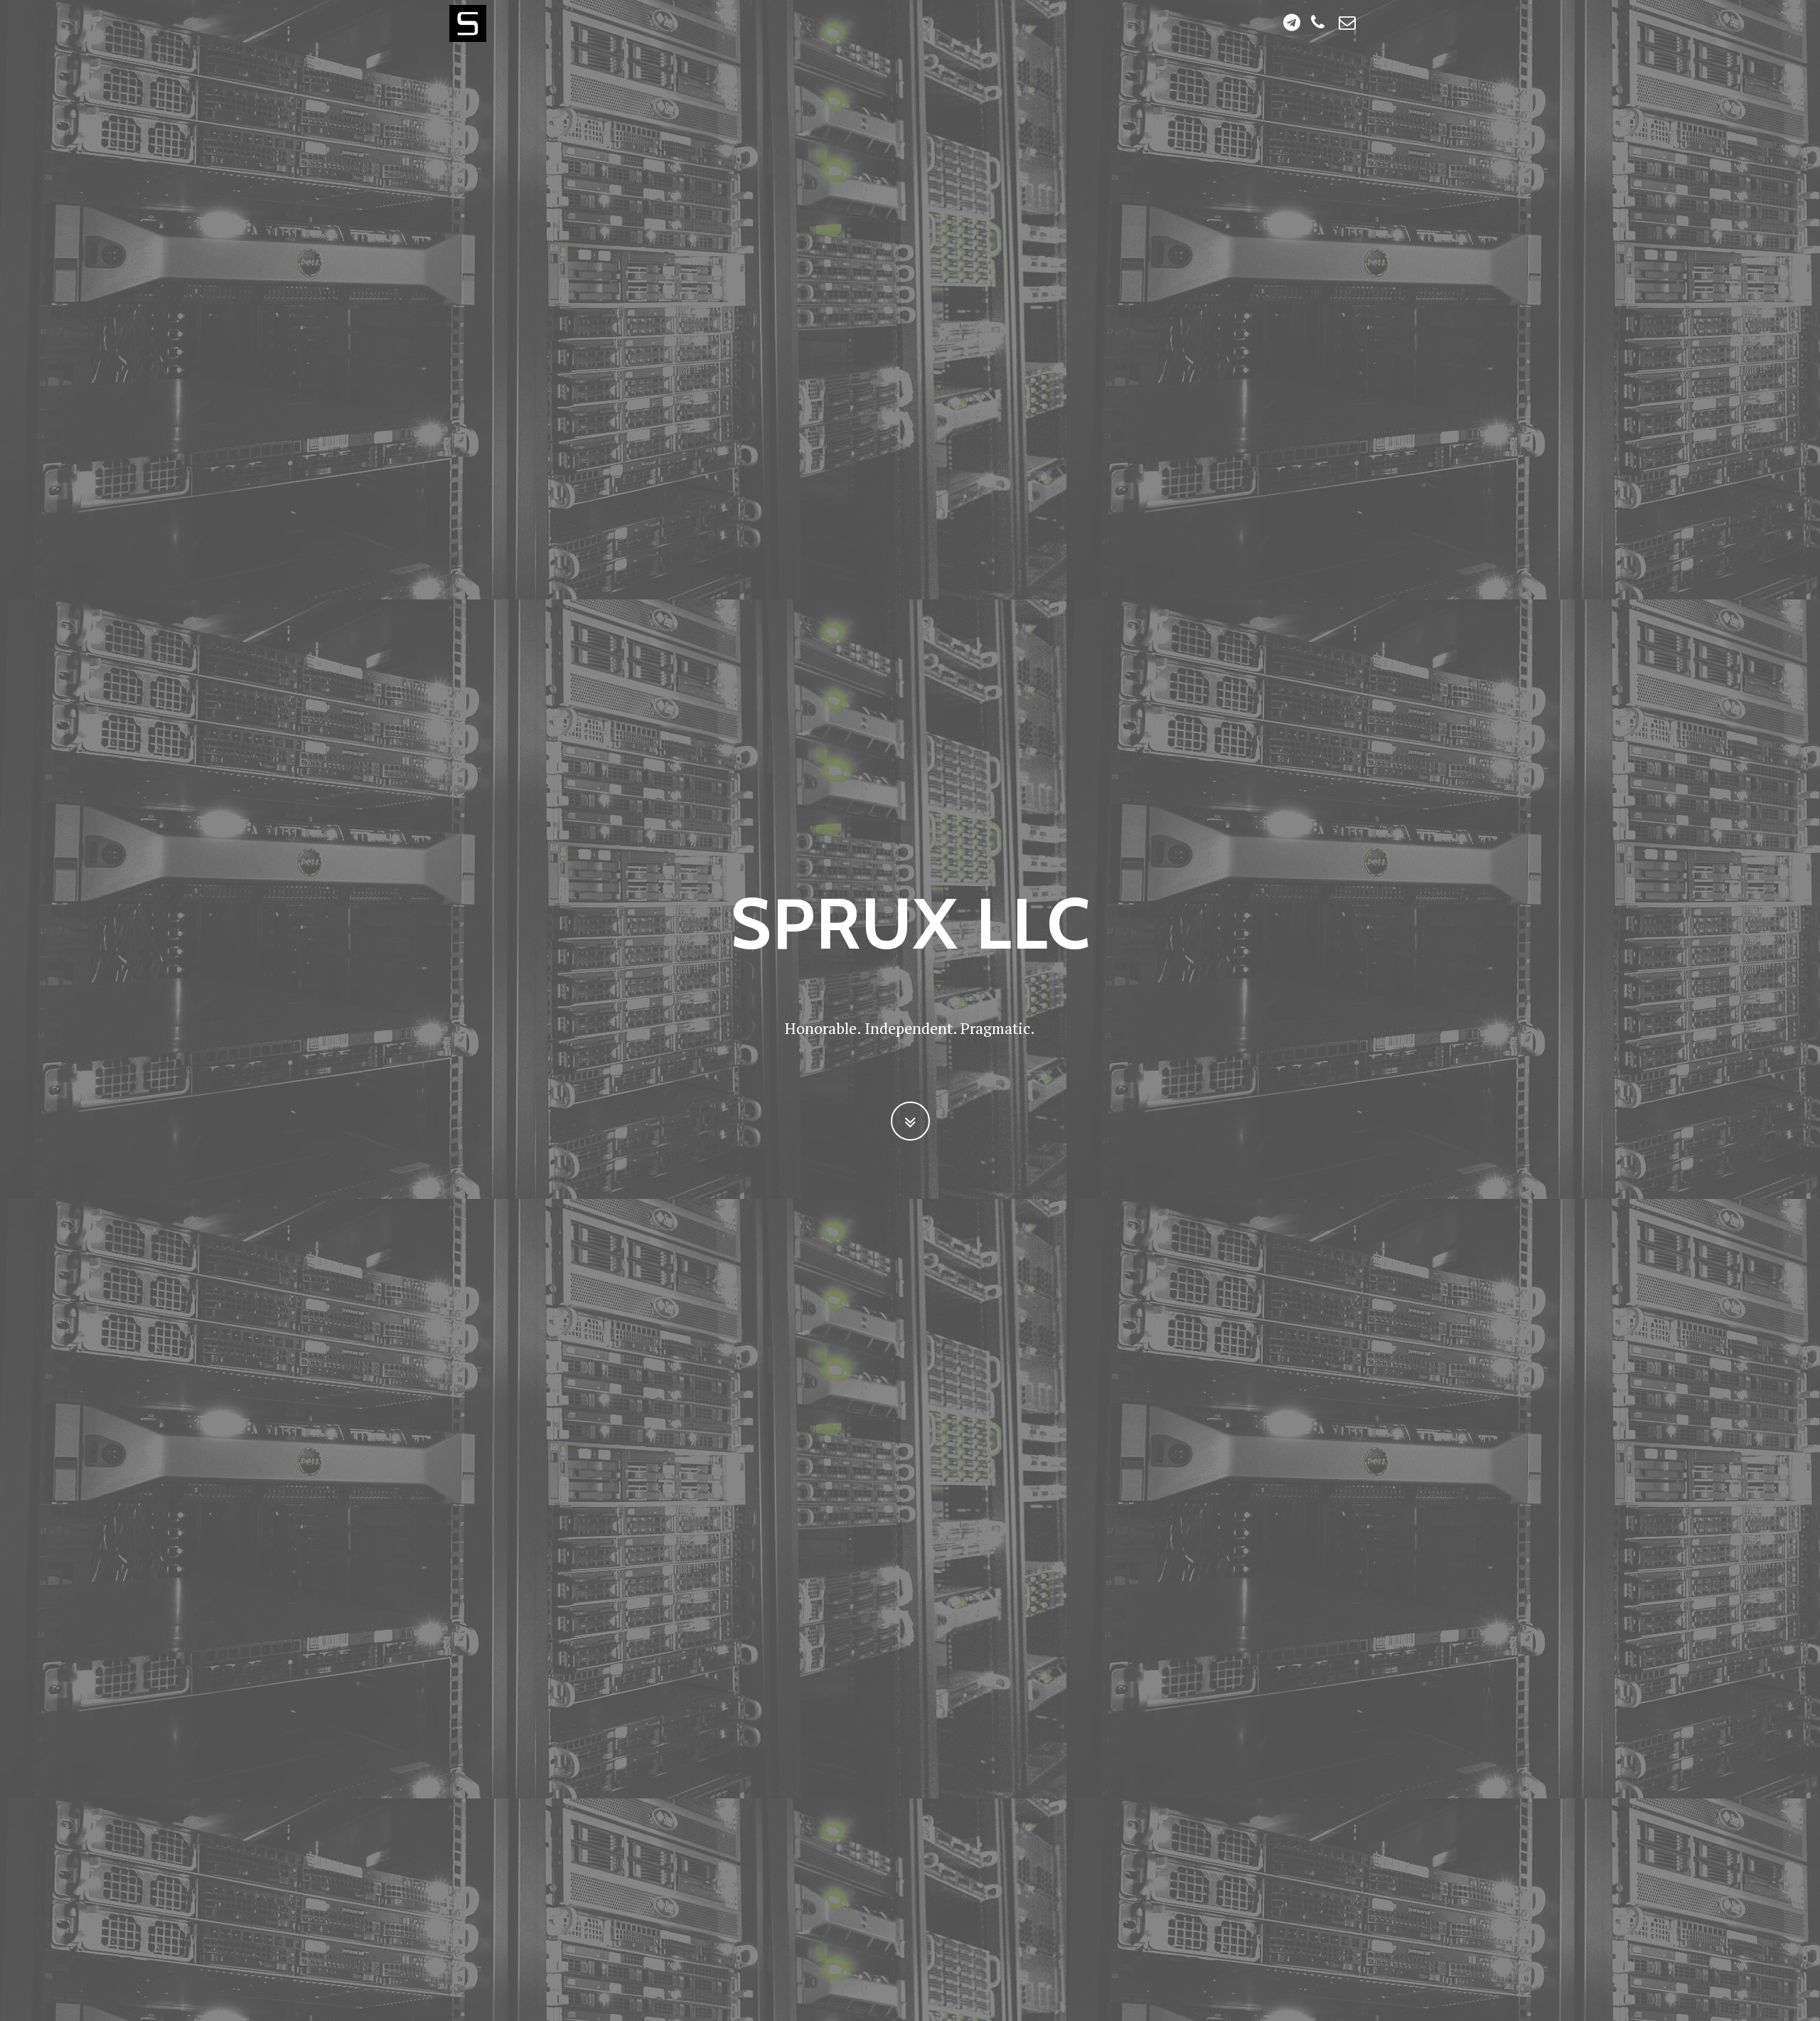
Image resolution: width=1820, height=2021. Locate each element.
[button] (910, 1121)
